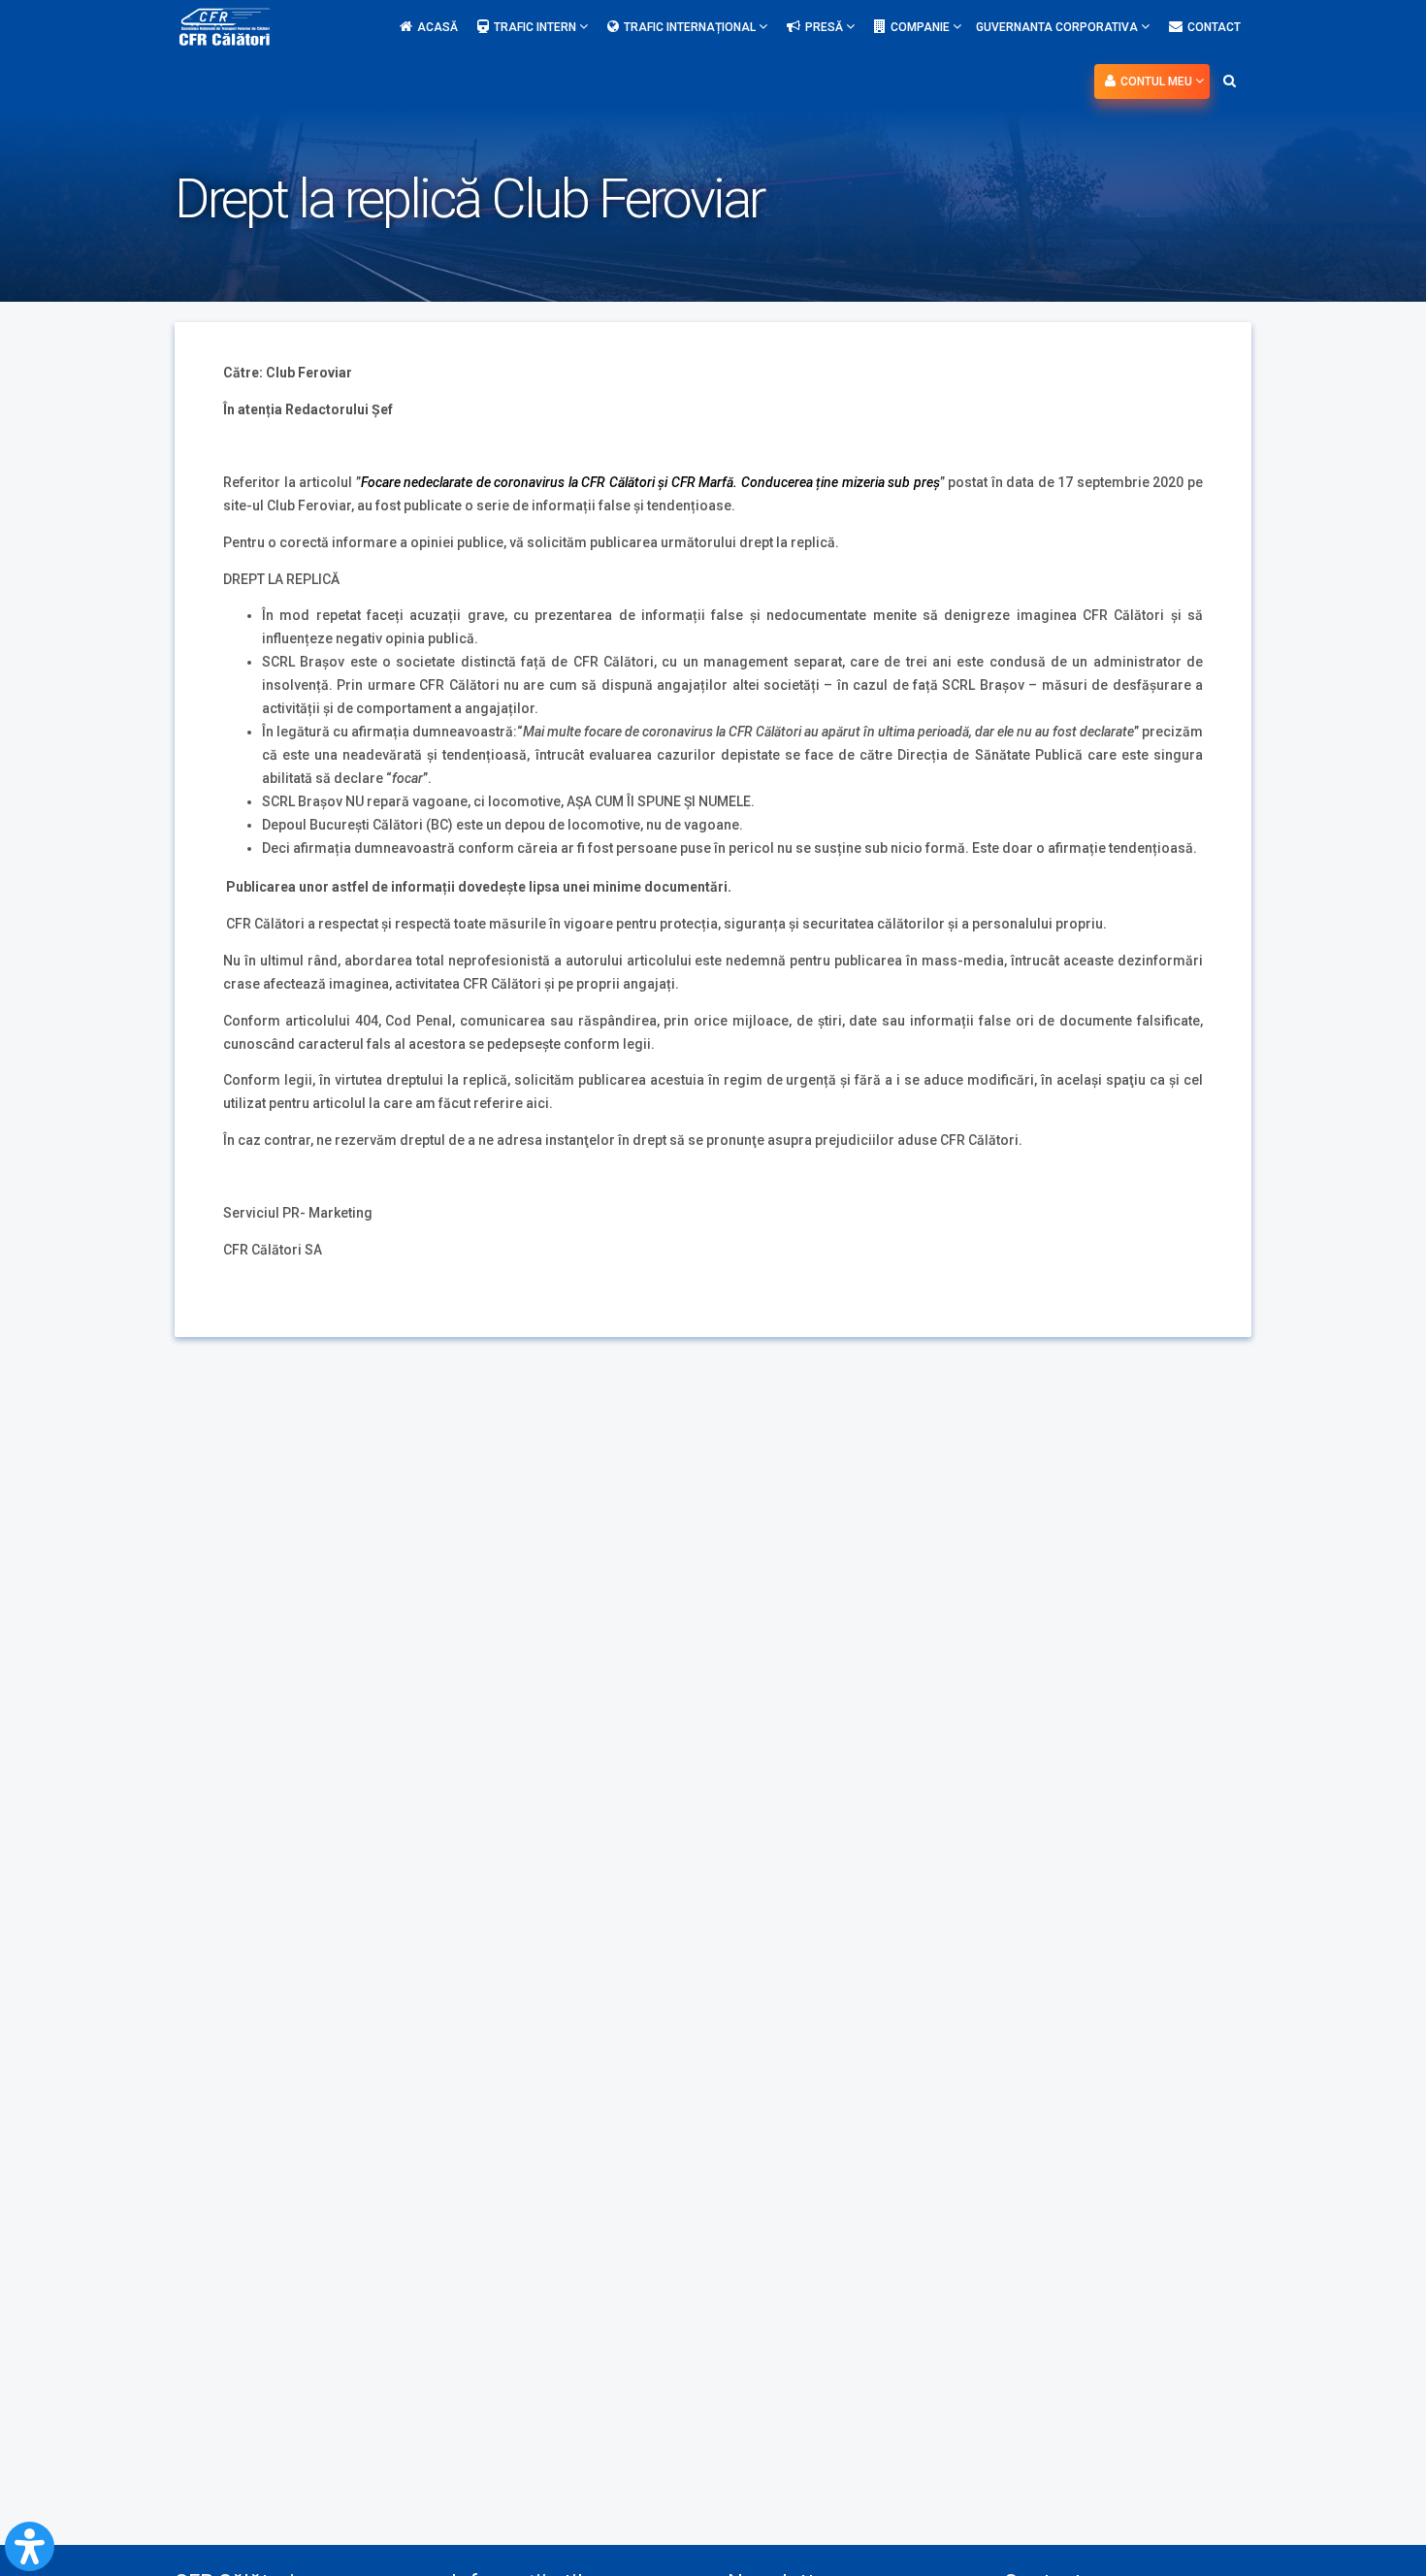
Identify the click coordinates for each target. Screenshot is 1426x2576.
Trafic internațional (691, 27)
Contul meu (1158, 82)
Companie (922, 27)
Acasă (438, 27)
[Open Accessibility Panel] (30, 2546)
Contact (1214, 27)
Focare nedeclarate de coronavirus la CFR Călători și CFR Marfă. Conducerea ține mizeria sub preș (650, 482)
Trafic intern (536, 27)
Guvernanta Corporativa (1058, 27)
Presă (826, 27)
